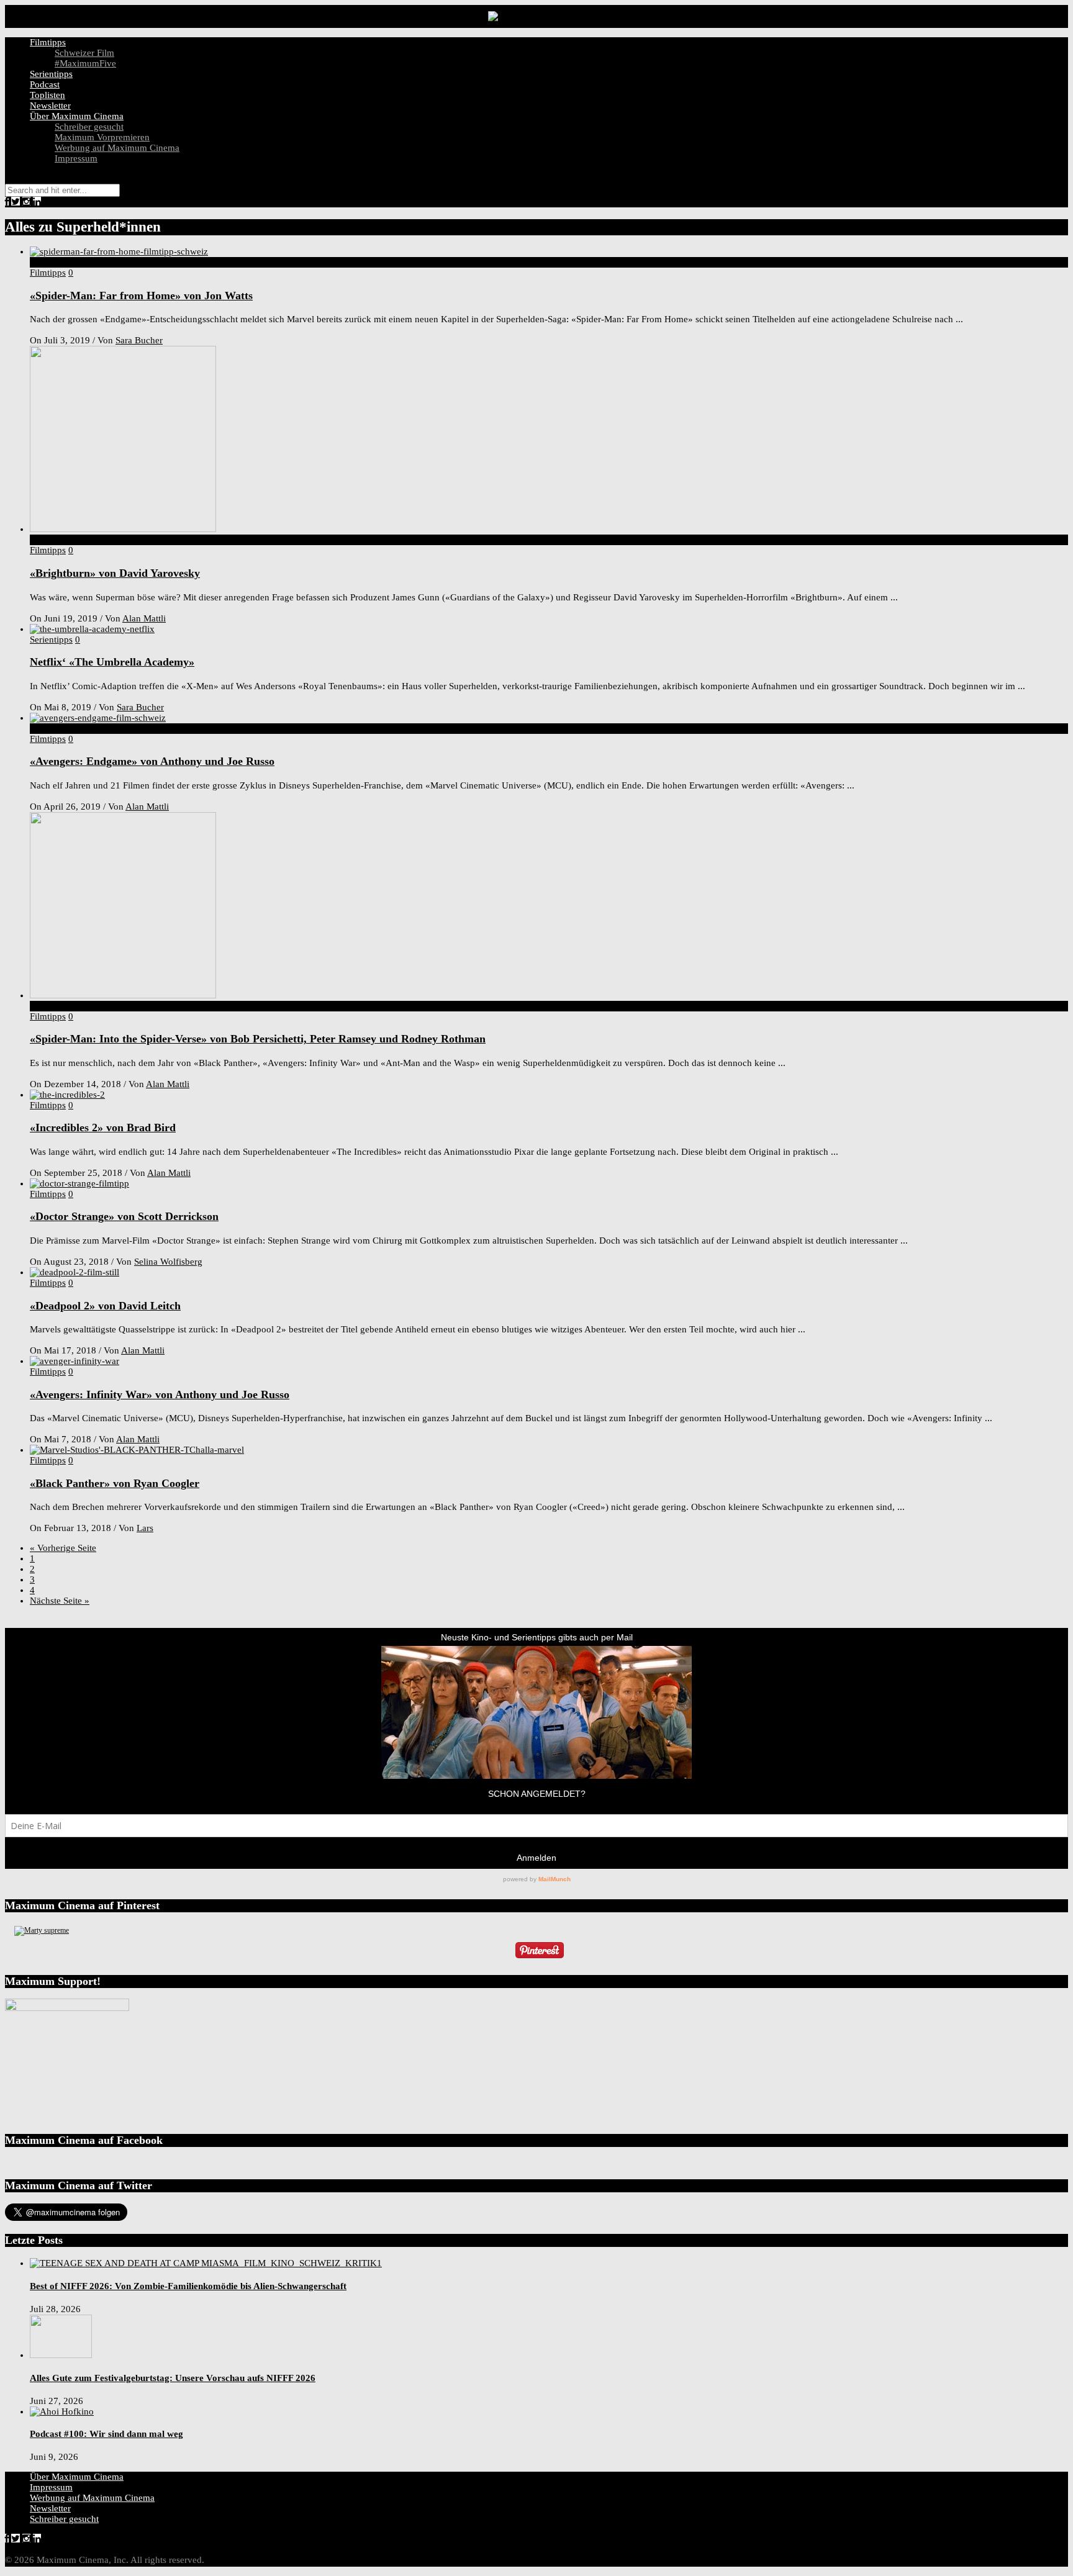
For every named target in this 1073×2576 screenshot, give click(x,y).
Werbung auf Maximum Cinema (117, 148)
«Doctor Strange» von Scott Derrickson (124, 1216)
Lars (145, 1528)
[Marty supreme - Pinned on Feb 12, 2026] (42, 1930)
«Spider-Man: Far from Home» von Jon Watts (141, 296)
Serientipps (51, 74)
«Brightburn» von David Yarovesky (115, 573)
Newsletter (50, 106)
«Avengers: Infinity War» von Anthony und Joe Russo (160, 1394)
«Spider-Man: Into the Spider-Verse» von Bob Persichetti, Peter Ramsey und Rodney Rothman (258, 1039)
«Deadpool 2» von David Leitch (105, 1306)
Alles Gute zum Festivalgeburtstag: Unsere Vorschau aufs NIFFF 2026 (173, 2378)
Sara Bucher (139, 340)
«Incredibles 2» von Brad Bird (103, 1128)
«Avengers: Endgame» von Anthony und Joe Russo (152, 761)
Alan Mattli (144, 618)
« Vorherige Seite (63, 1548)
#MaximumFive (85, 63)
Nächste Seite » (60, 1601)
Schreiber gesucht (89, 127)
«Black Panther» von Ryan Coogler (115, 1483)
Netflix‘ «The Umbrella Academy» (112, 662)
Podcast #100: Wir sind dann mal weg (106, 2434)
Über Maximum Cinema (77, 116)
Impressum (76, 158)
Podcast (45, 84)
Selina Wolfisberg (168, 1262)
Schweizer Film (84, 53)
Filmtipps (48, 42)
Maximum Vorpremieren (102, 137)
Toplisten (48, 95)
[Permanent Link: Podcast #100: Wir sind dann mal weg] (62, 2411)
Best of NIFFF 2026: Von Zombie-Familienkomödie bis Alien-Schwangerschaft (188, 2286)
